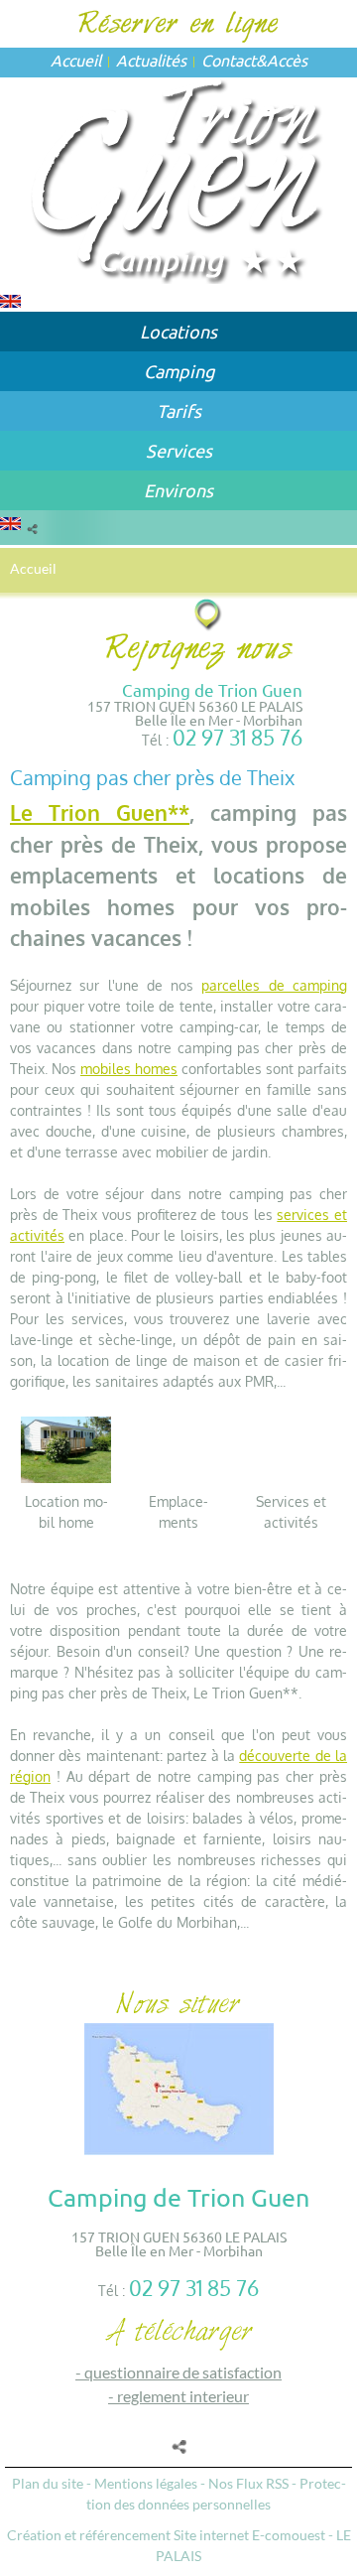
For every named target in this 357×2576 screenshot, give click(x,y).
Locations (178, 331)
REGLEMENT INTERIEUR (183, 2396)
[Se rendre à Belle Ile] (209, 614)
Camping (179, 371)
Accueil (76, 60)
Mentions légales (146, 2483)
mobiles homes (129, 1069)
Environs (178, 490)
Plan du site (48, 2483)
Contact (229, 60)
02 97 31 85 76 (238, 737)
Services (179, 450)
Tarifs (179, 410)
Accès (287, 60)
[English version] (10, 299)
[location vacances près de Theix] (66, 1448)
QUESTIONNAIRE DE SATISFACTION (183, 2372)
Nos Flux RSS (248, 2483)
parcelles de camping (274, 985)
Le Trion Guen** (100, 813)
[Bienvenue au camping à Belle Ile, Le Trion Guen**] (179, 178)
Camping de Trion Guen (212, 689)
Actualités (151, 60)
